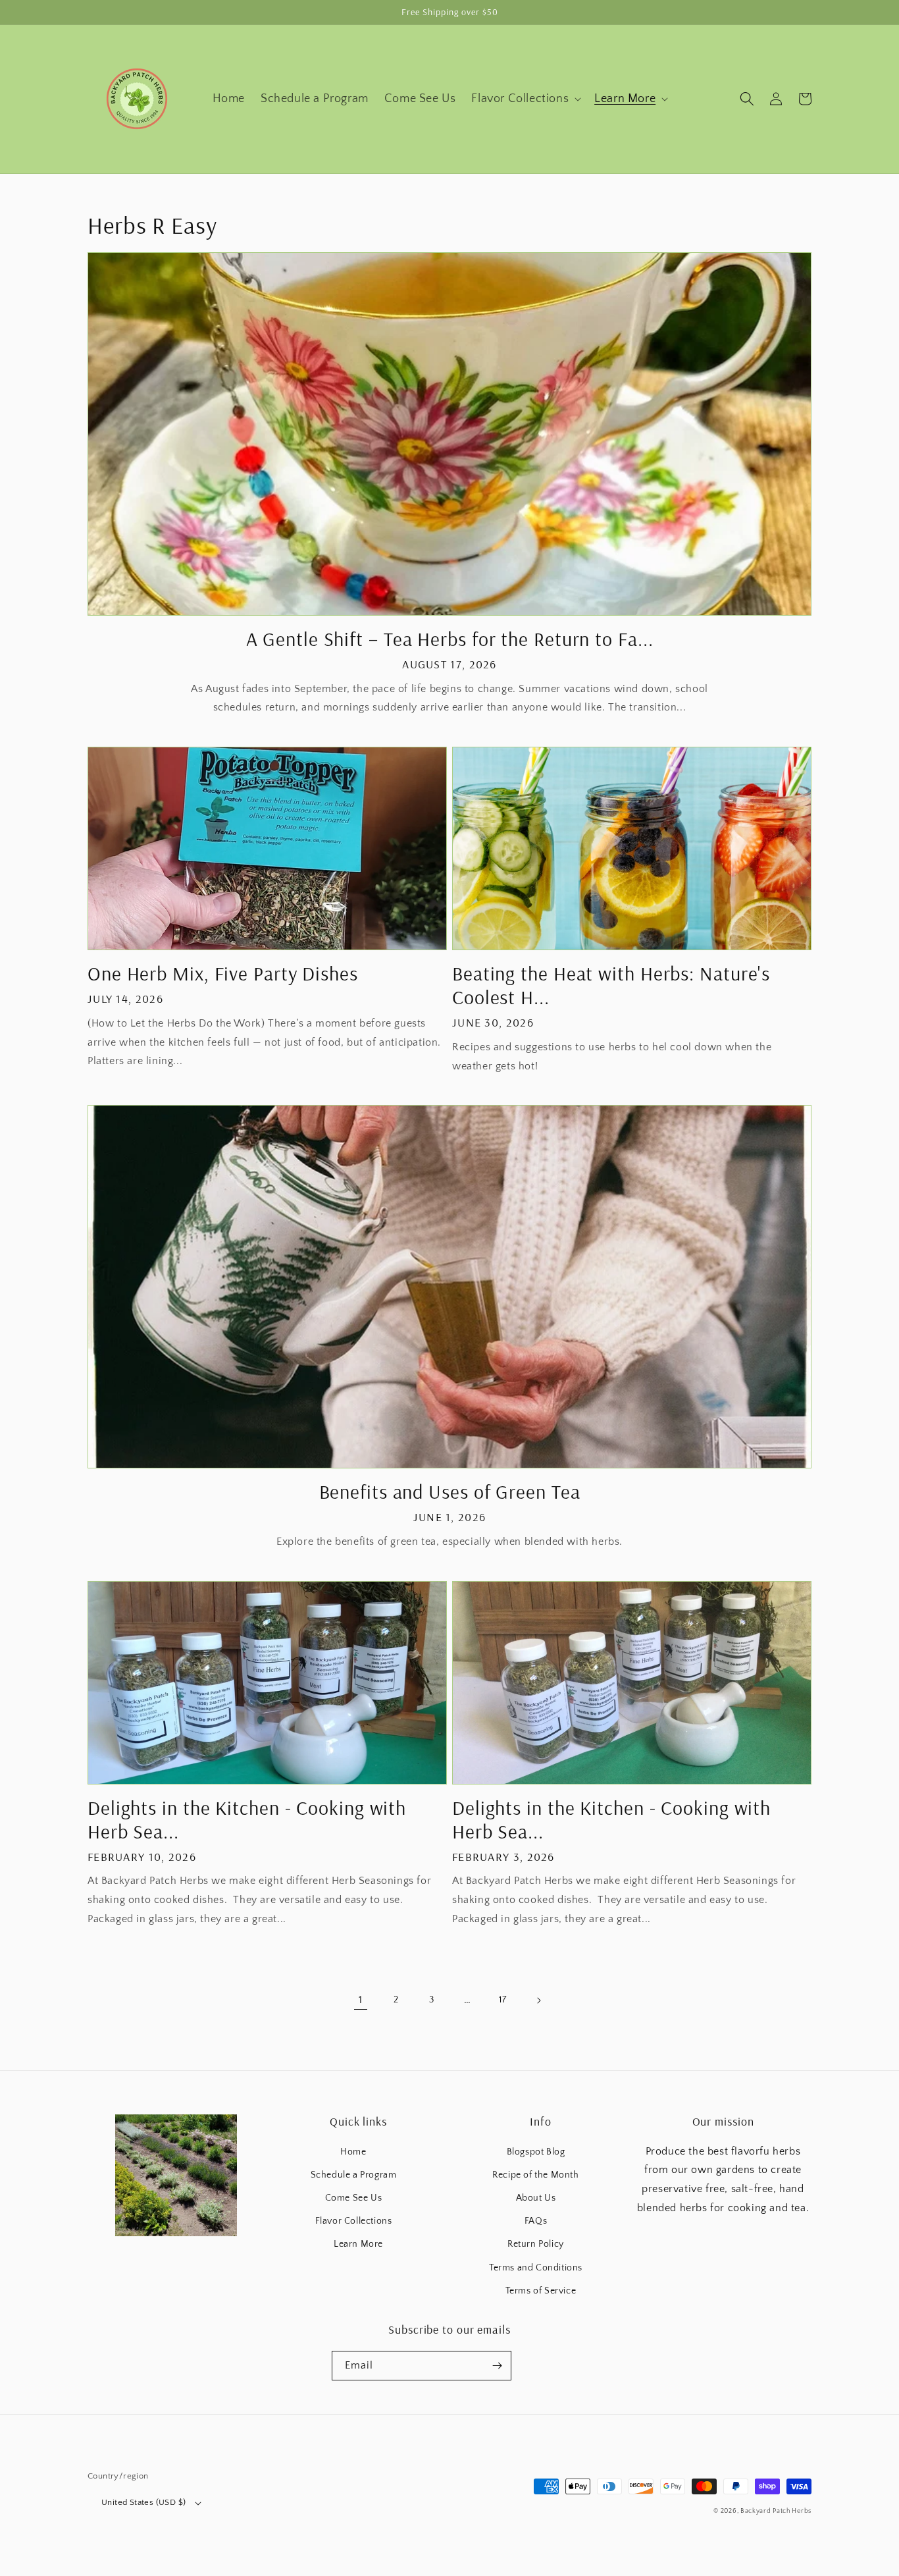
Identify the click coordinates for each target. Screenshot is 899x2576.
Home (353, 2152)
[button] (525, 99)
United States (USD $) (143, 2502)
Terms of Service (541, 2291)
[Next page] (538, 2000)
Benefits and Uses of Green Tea (450, 1491)
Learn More (358, 2244)
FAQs (536, 2221)
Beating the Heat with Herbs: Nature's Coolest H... (611, 985)
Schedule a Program (354, 2175)
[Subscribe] (497, 2366)
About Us (536, 2198)
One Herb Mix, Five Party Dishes (223, 973)
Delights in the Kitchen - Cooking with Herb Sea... (247, 1819)
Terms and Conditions (536, 2268)
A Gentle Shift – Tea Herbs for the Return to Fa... (450, 639)
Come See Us (354, 2198)
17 (502, 2000)
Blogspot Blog (536, 2152)
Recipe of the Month (535, 2175)
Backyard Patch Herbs (776, 2511)
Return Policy (536, 2244)
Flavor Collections (354, 2221)
